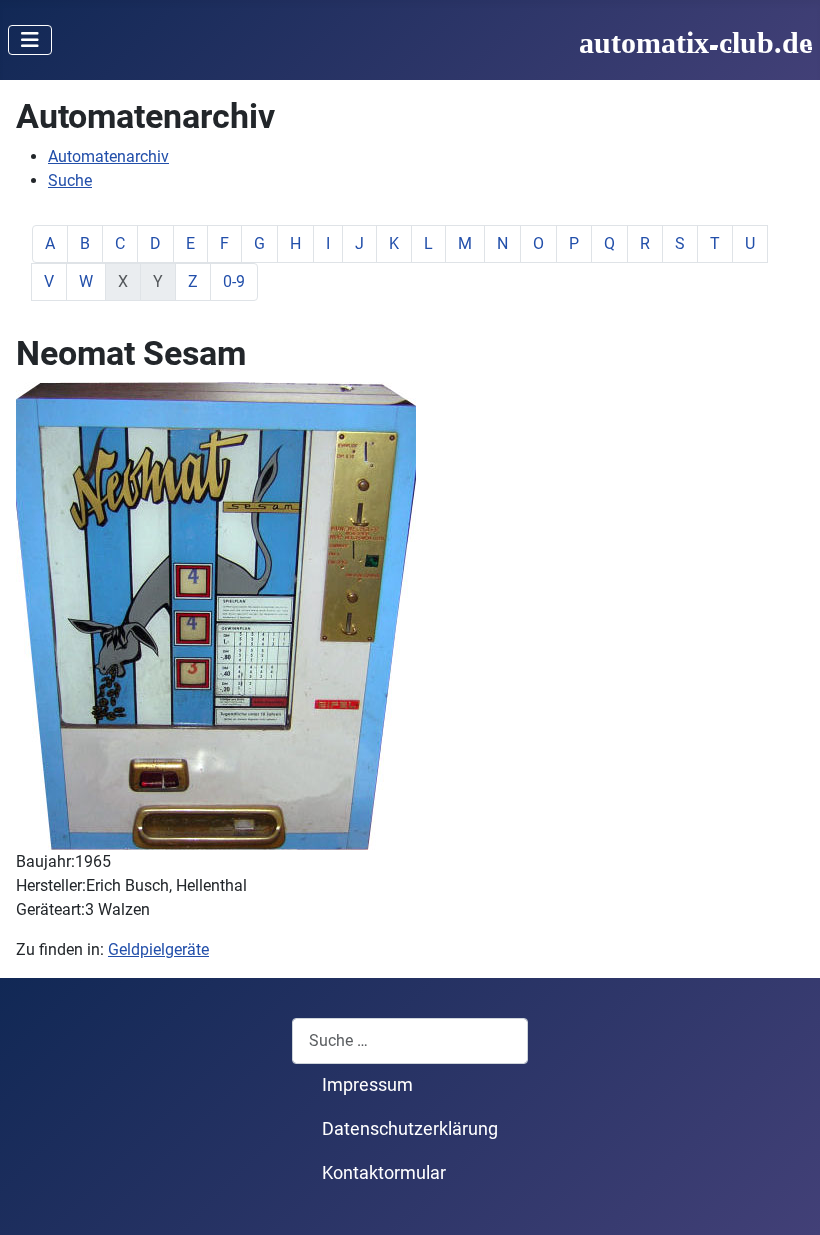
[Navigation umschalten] (30, 40)
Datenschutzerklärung (410, 1129)
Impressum (367, 1085)
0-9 (234, 281)
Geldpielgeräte (158, 949)
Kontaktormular (384, 1173)
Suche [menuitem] (70, 180)
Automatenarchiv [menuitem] (108, 156)
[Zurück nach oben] (785, 1198)
